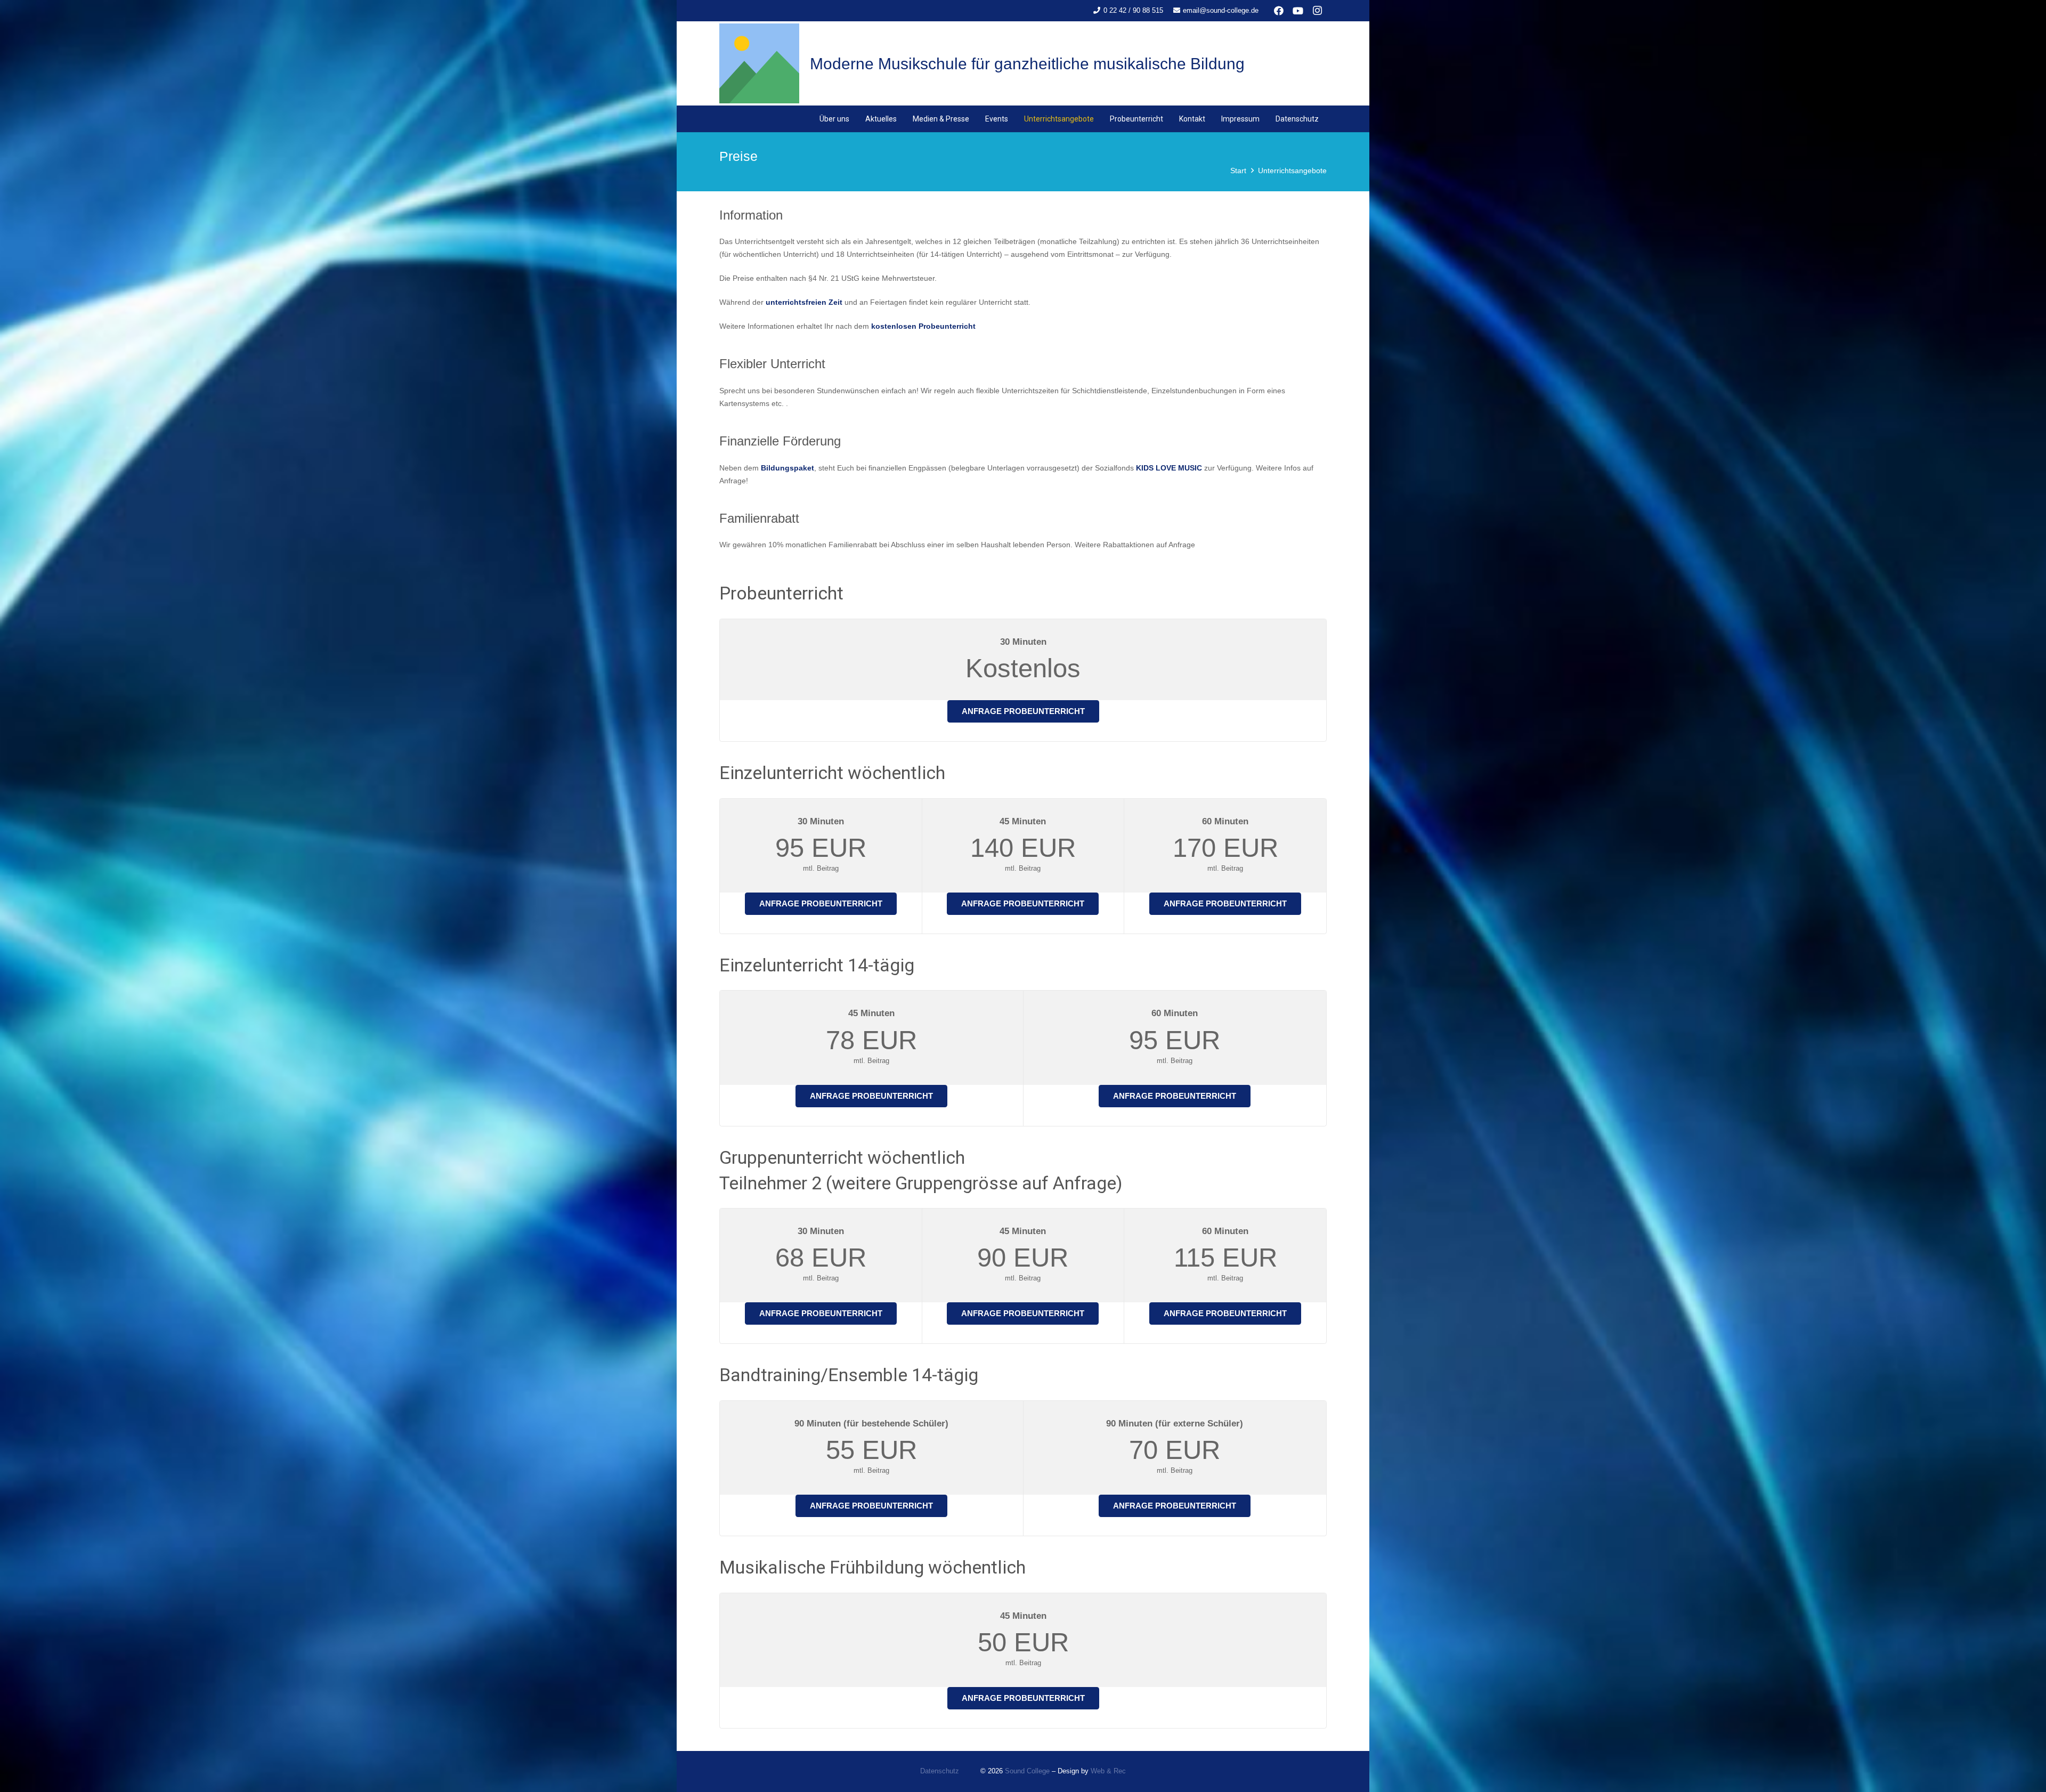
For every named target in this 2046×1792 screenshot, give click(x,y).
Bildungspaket (787, 468)
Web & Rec (1108, 1771)
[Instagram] (1317, 11)
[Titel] (759, 63)
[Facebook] (1279, 11)
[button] (974, 119)
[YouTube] (1298, 11)
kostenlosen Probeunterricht (923, 326)
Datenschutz (940, 1771)
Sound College (1027, 1771)
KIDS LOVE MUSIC (1169, 468)
